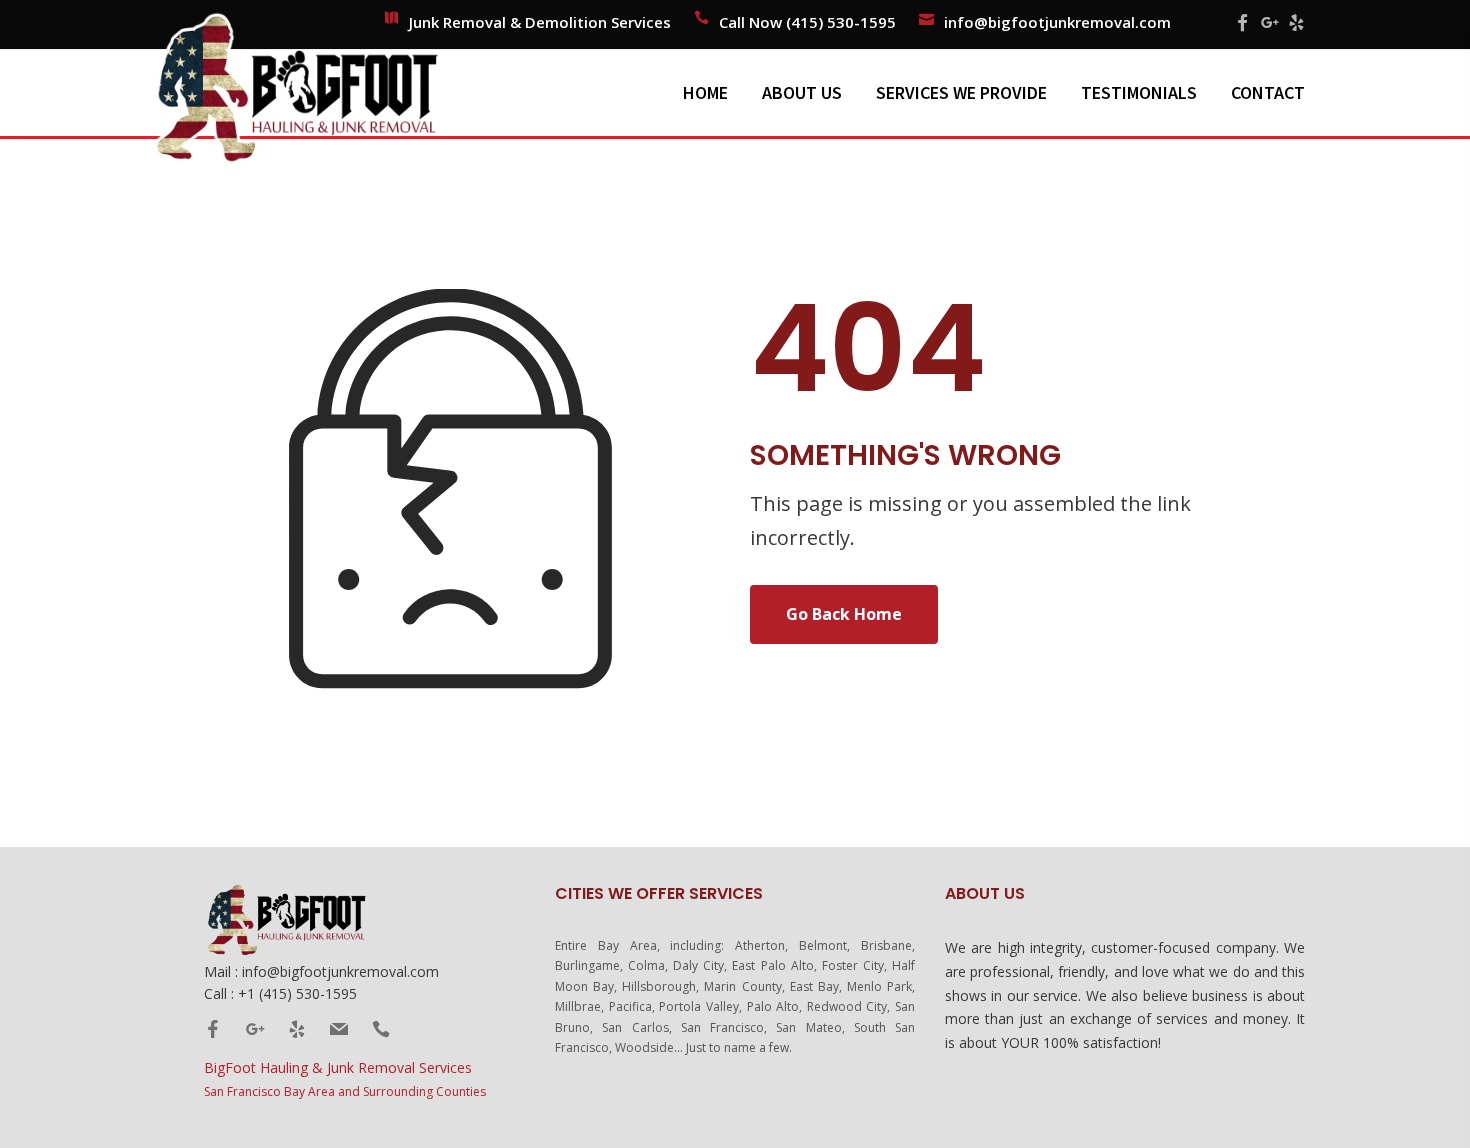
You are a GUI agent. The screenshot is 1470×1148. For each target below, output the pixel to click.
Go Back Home (844, 614)
